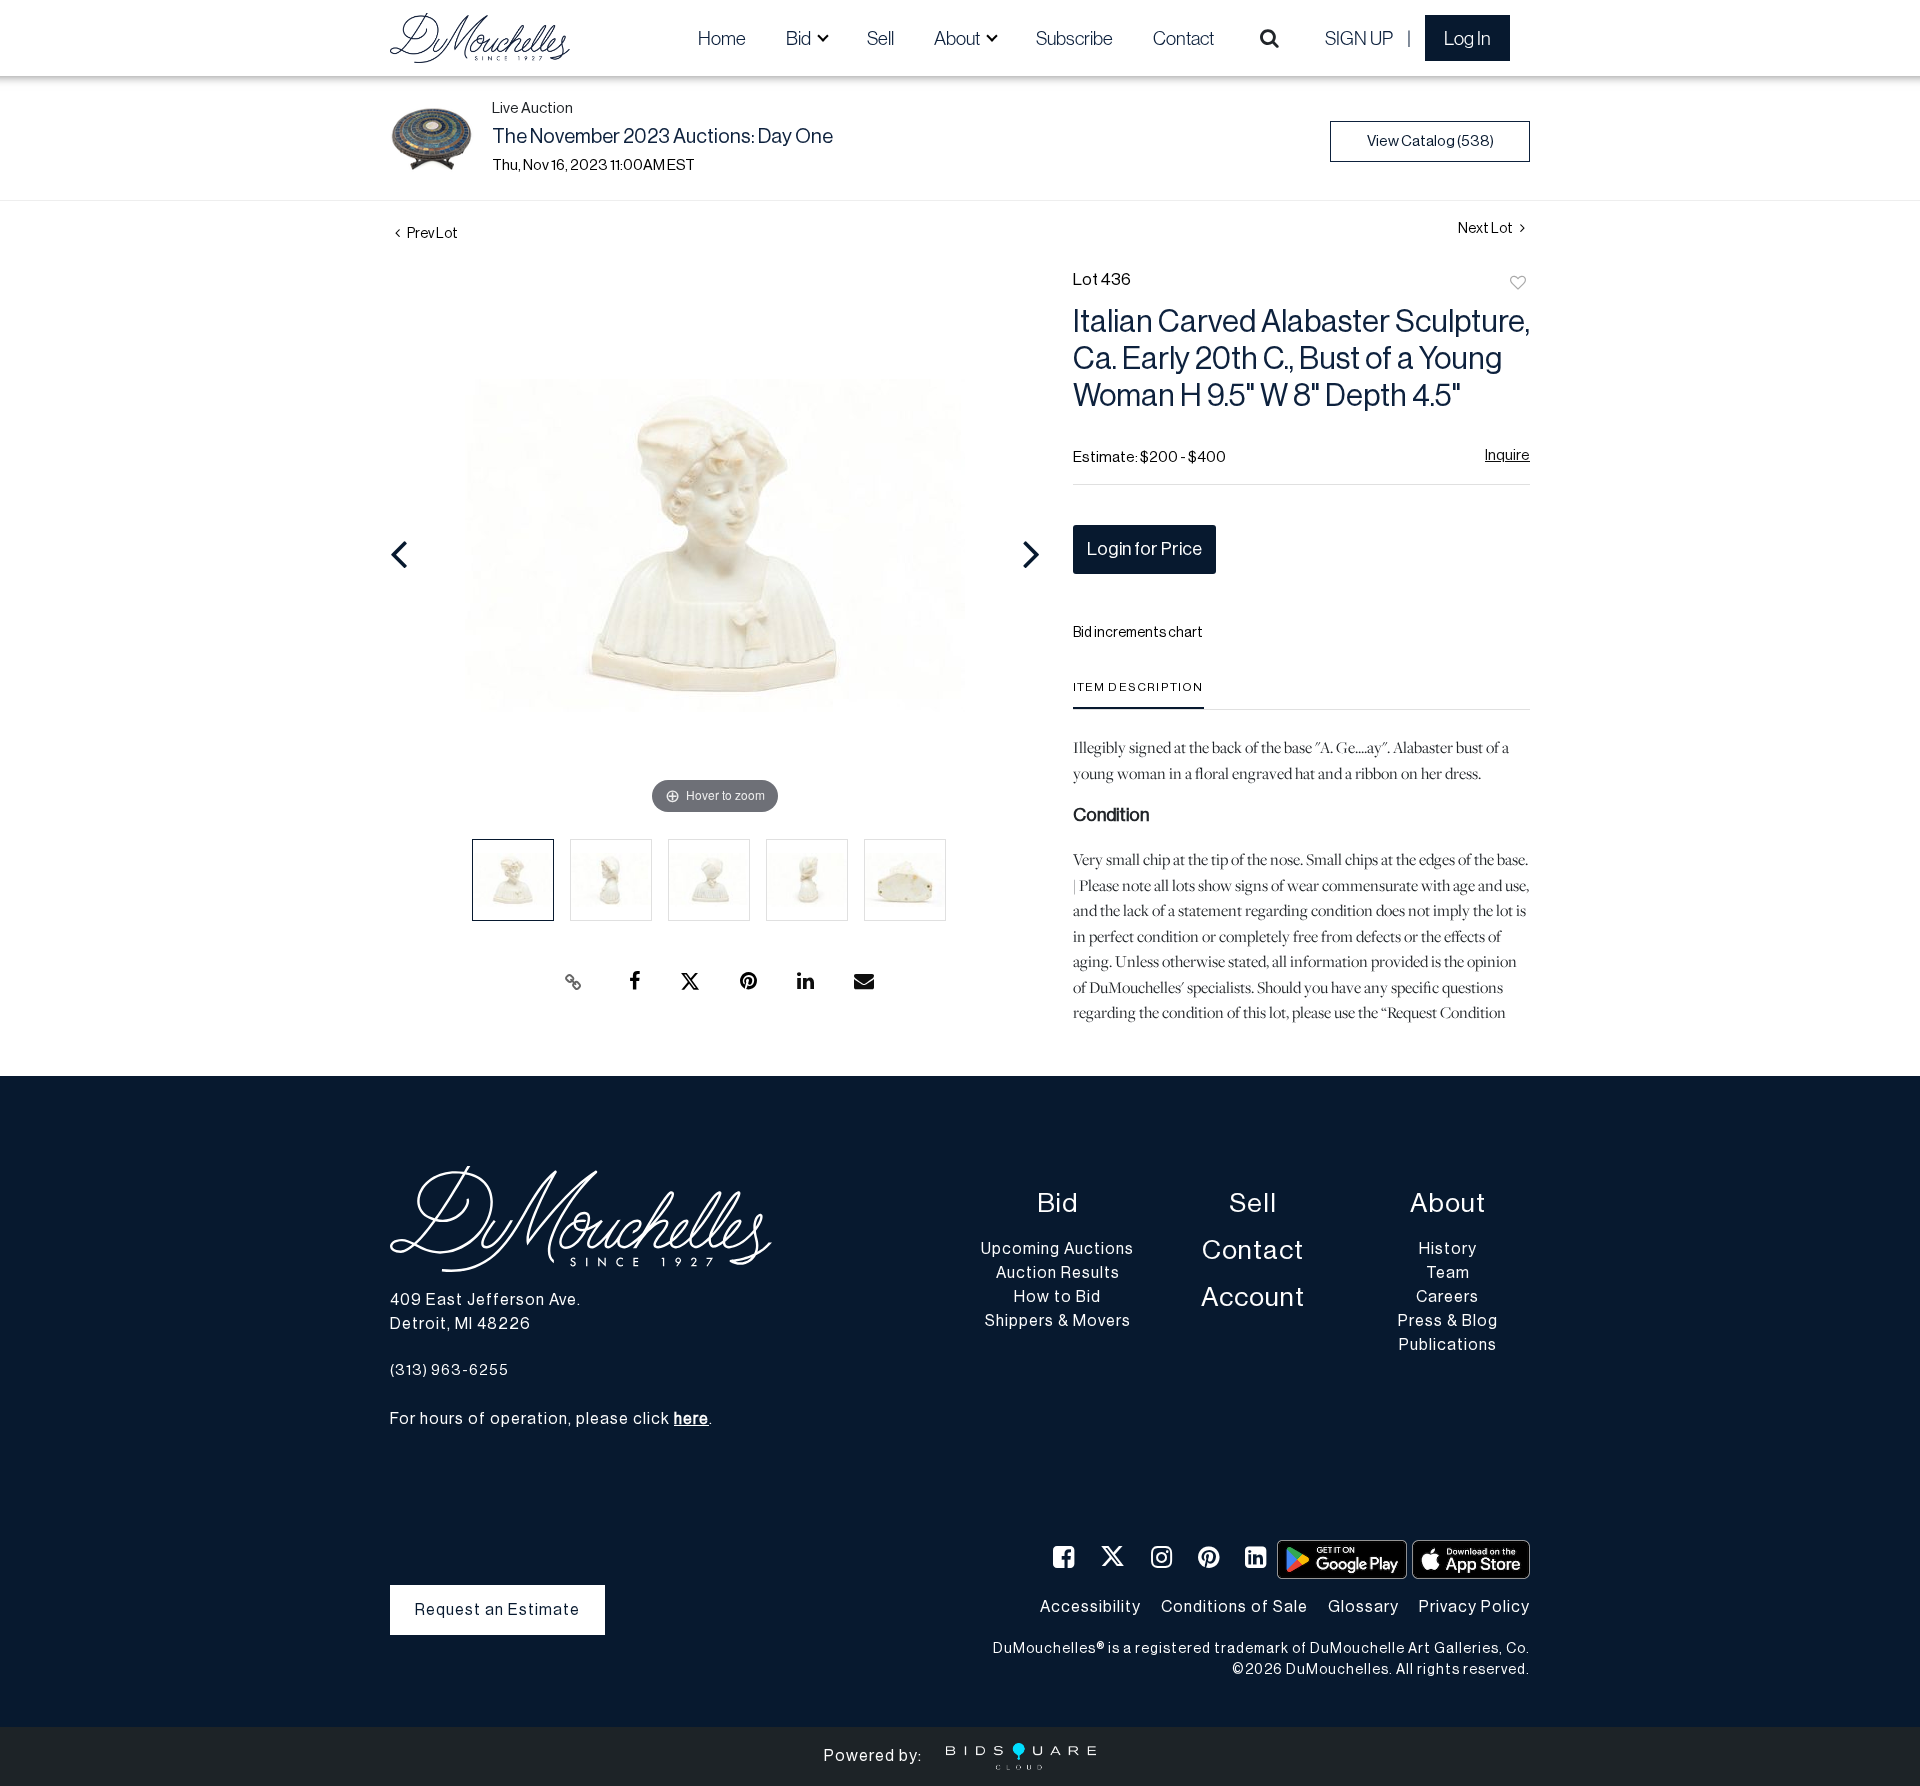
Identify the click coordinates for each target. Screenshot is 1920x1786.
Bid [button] (800, 38)
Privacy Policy (1474, 1607)
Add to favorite (1518, 284)
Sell (880, 38)
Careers (1447, 1297)
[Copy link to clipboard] (574, 982)
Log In (1467, 38)
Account (1253, 1297)
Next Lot (1486, 229)
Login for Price (1144, 549)
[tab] (1138, 694)
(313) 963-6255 (449, 1370)
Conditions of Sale (1234, 1607)
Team (1448, 1273)
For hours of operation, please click (549, 1419)
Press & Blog (1448, 1321)
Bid (1057, 1203)
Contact (1183, 38)
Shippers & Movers (1058, 1321)
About (1448, 1203)
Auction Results (1058, 1273)
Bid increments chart (1138, 633)
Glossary (1363, 1607)
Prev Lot (431, 234)
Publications (1448, 1345)
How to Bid (1057, 1297)
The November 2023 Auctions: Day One (662, 137)
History (1448, 1249)
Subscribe (1074, 38)
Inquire (1507, 455)
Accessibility (1090, 1607)
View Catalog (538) (1430, 141)
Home (722, 38)
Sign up (1359, 38)
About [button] (958, 38)
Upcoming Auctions (1057, 1249)
